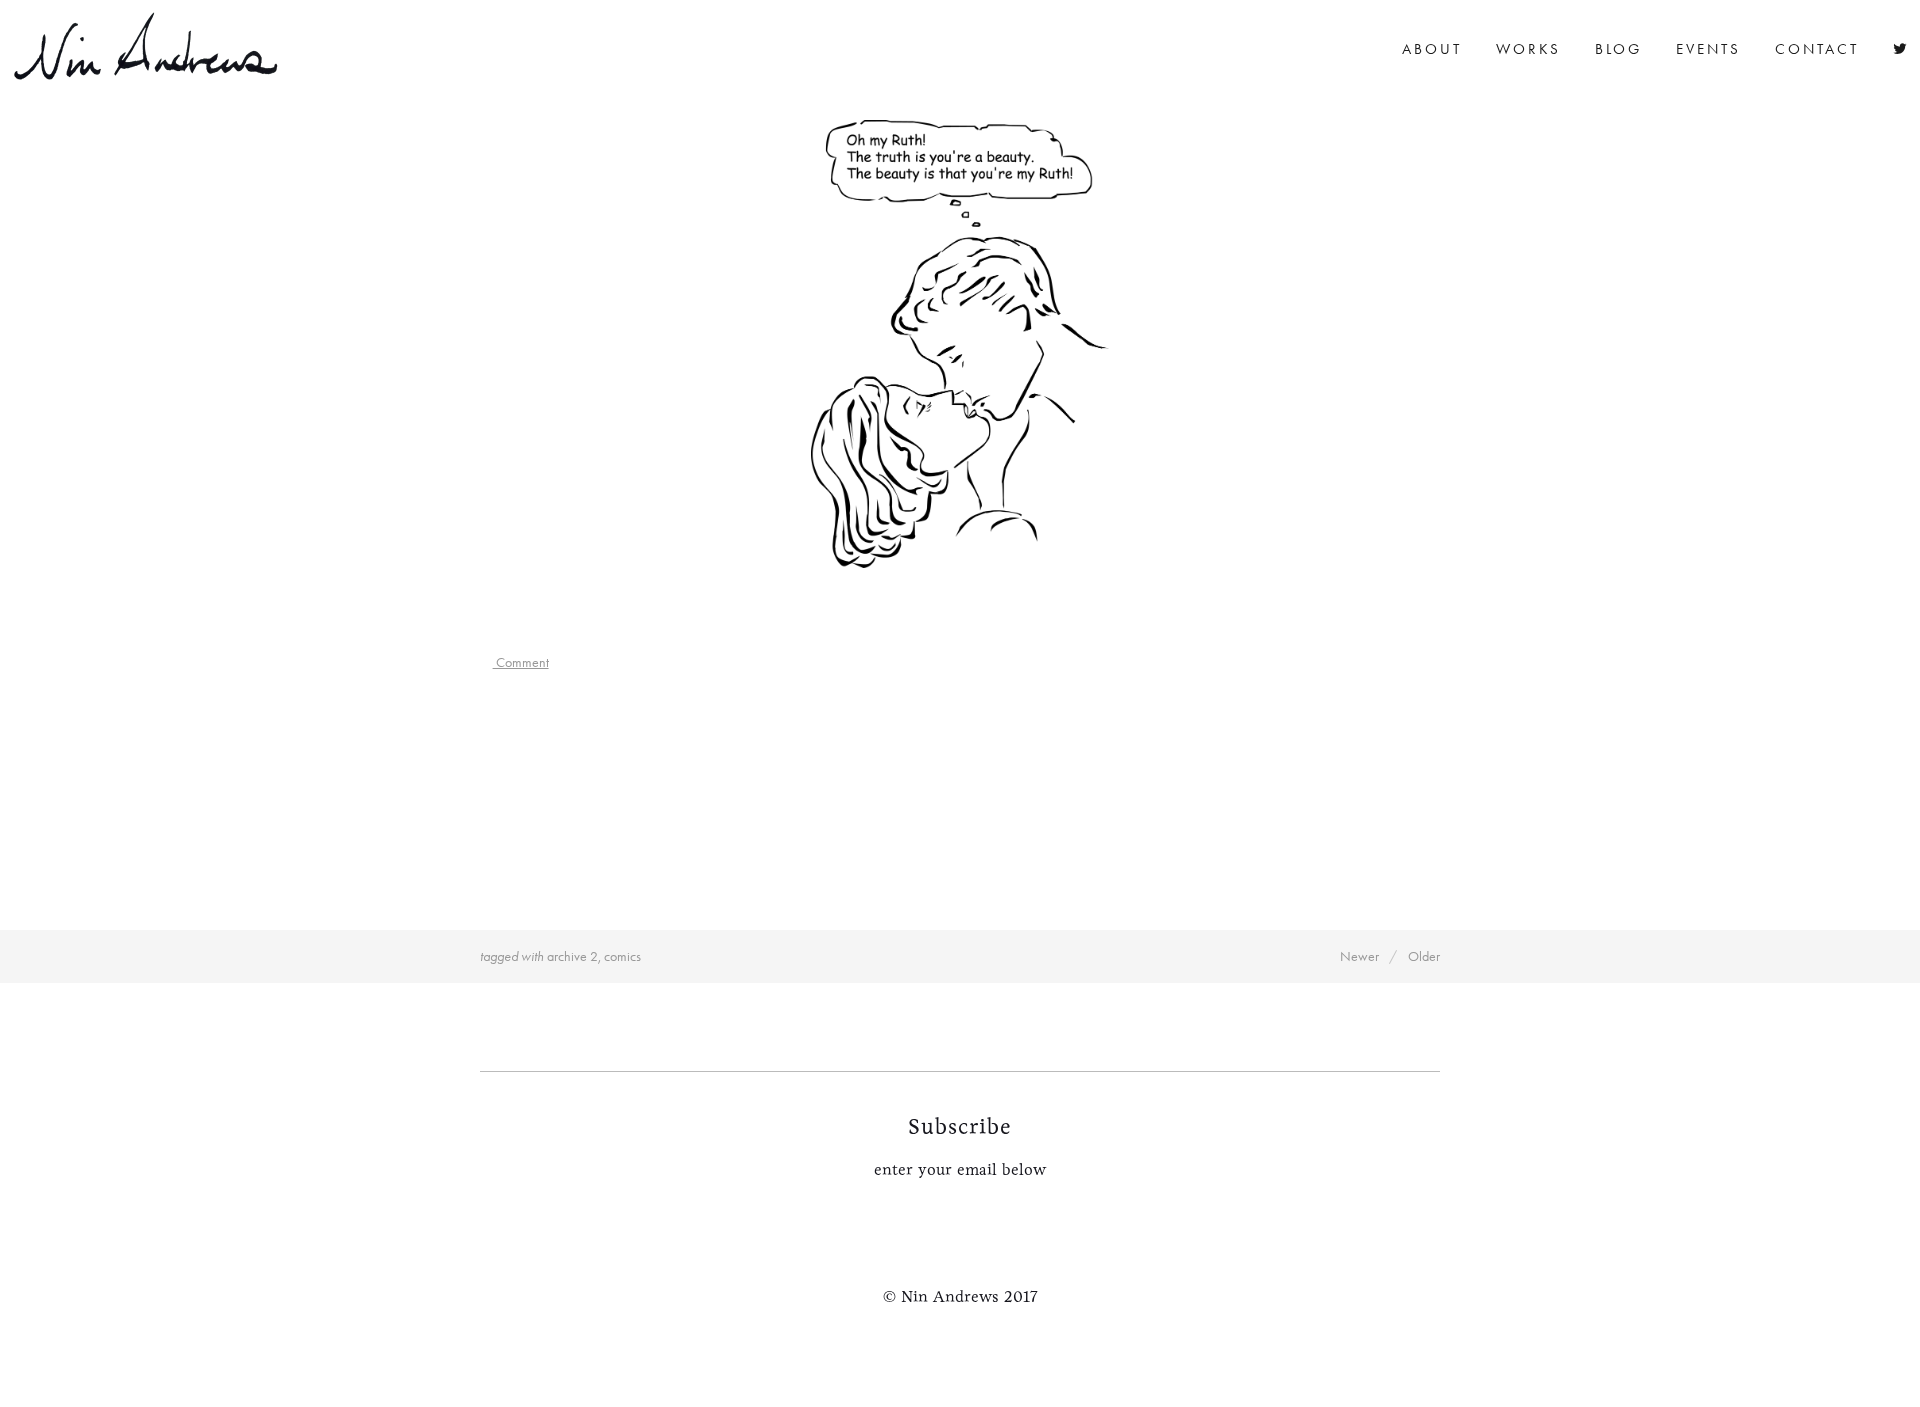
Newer (1359, 956)
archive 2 (572, 956)
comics (622, 956)
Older (1424, 956)
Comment (521, 662)
